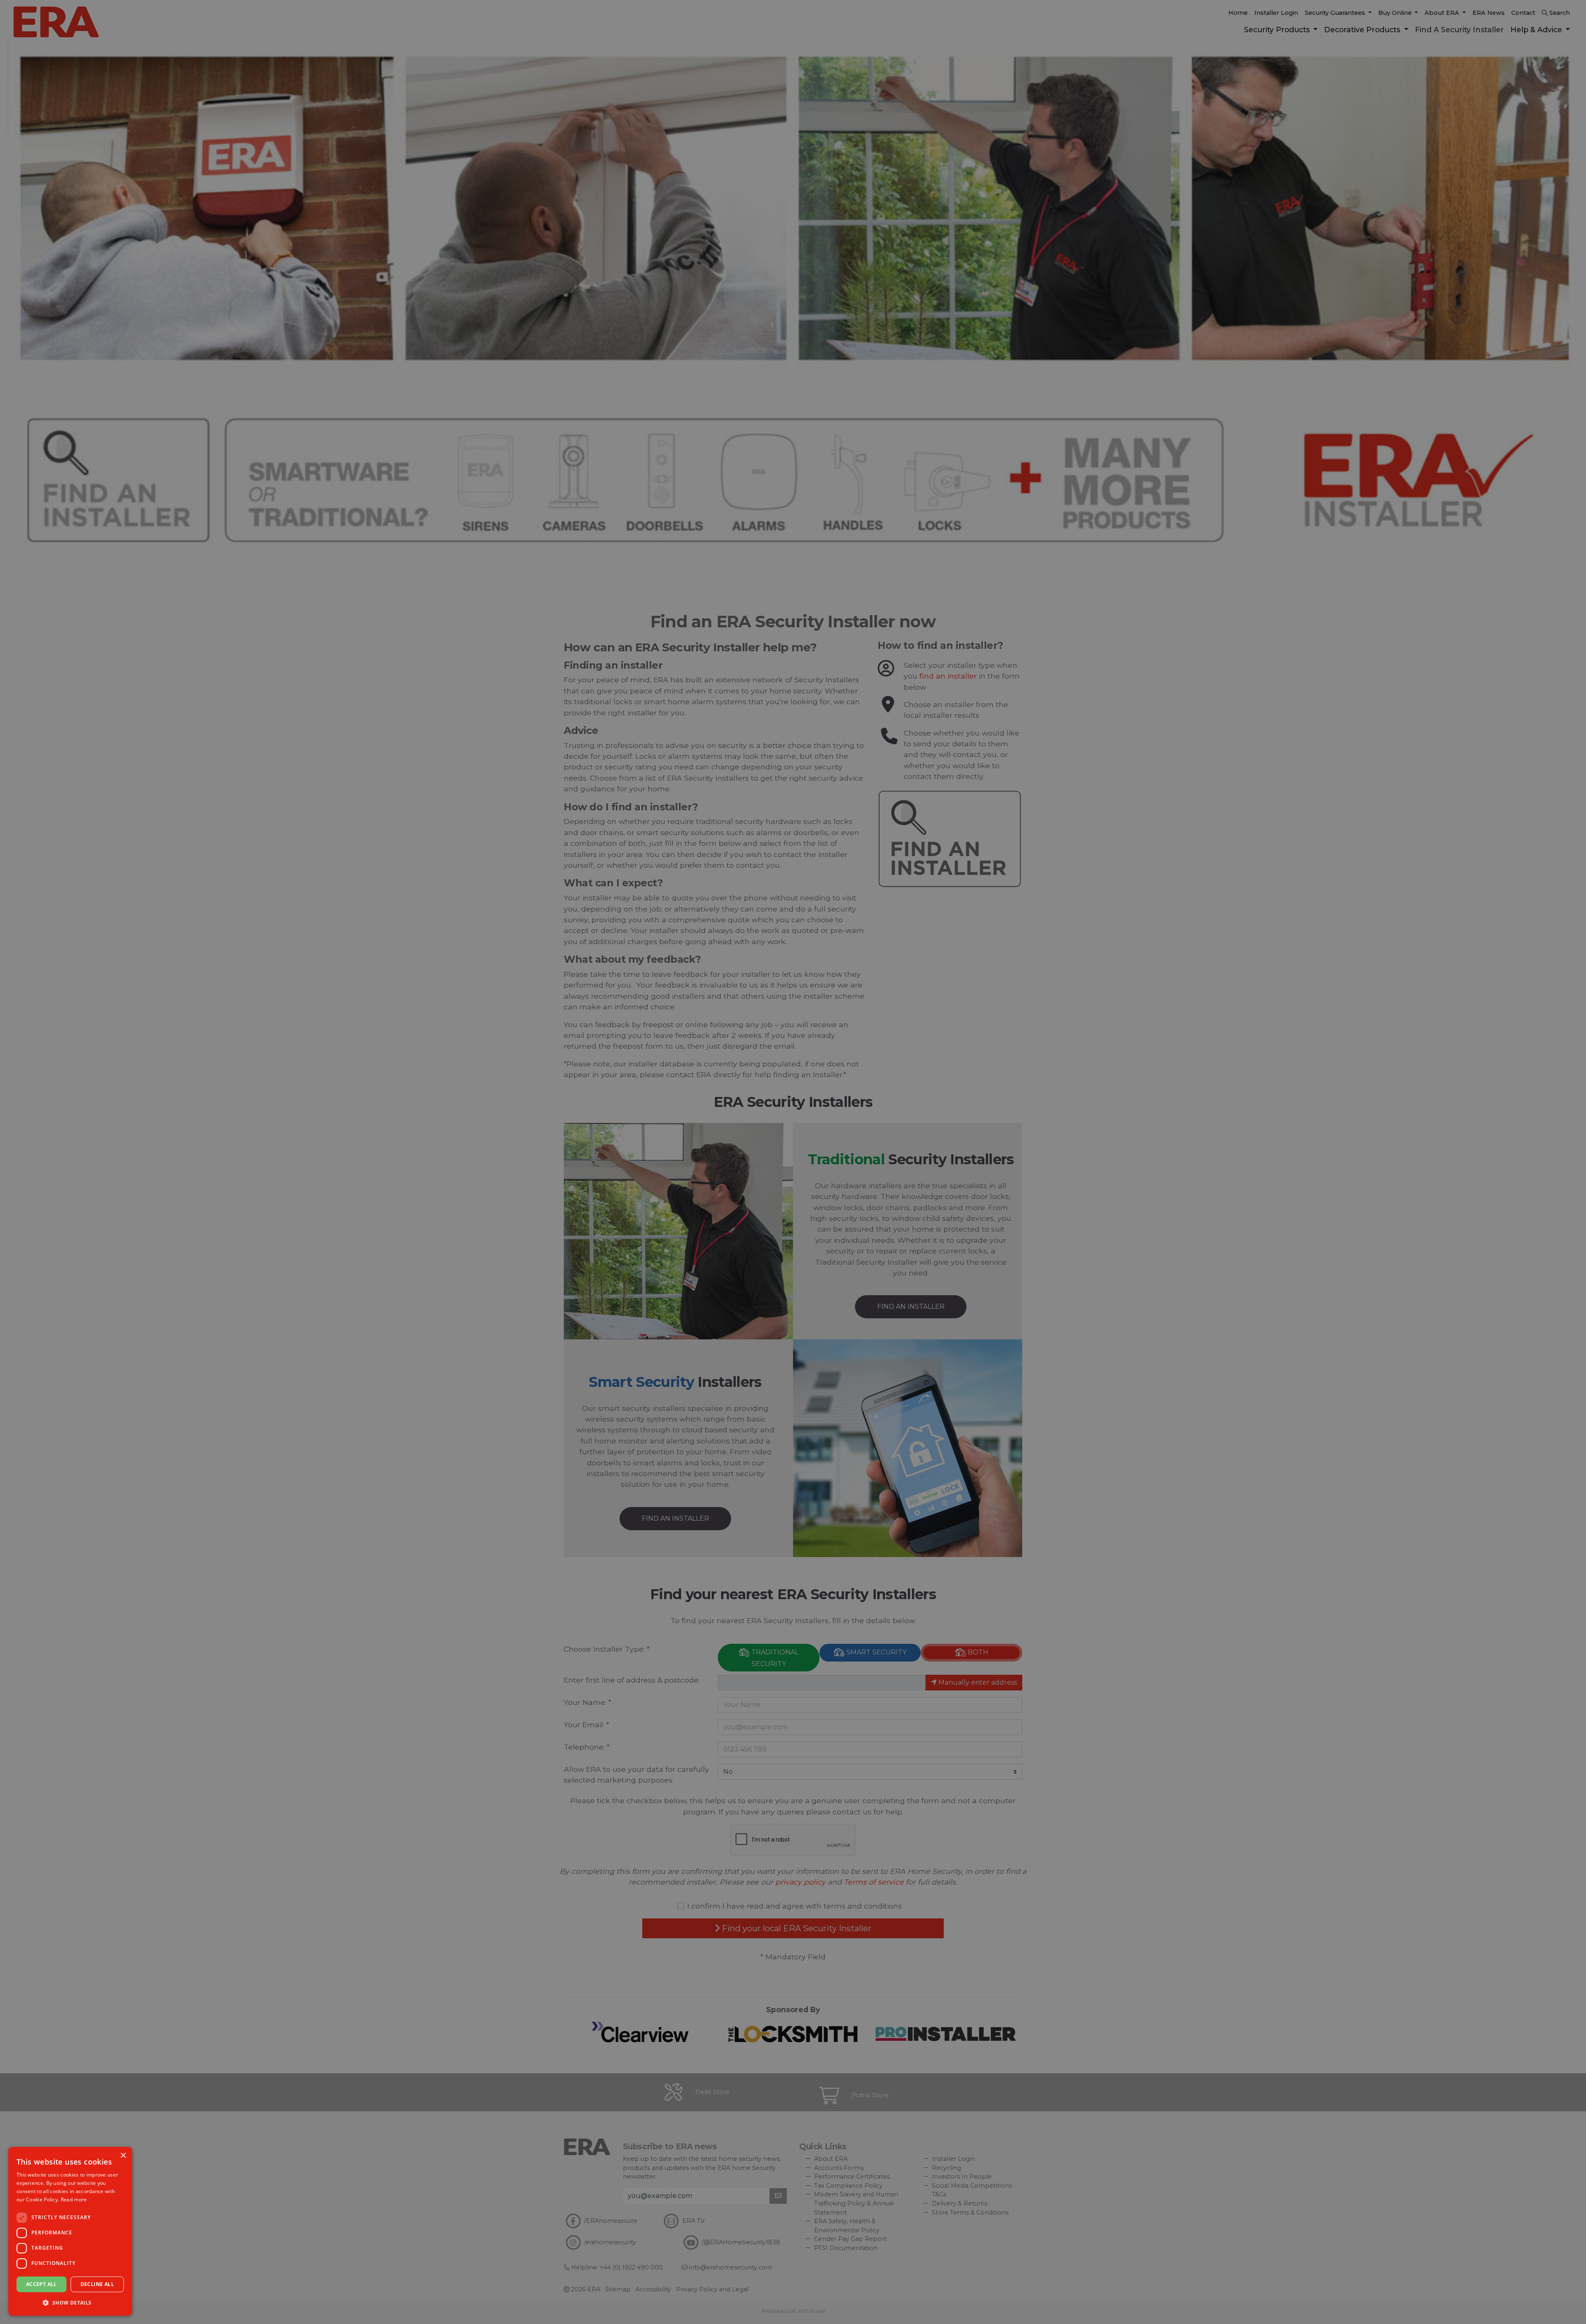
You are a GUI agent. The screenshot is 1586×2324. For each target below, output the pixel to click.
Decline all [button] (97, 2284)
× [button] (123, 2156)
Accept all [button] (42, 2284)
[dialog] (70, 2231)
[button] (70, 2303)
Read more (74, 2199)
